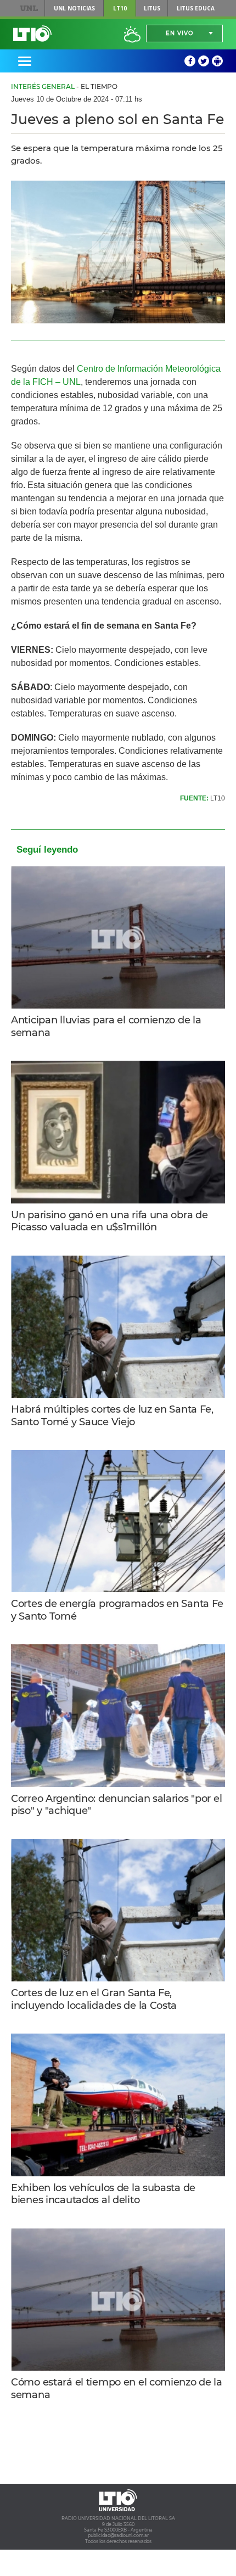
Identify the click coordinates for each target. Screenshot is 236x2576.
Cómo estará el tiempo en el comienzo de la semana (117, 2389)
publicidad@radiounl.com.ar (118, 2535)
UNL (29, 8)
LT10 (120, 8)
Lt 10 (32, 33)
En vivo (179, 33)
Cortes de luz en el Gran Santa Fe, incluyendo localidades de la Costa (94, 1999)
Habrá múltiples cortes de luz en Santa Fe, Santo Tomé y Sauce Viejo (112, 1416)
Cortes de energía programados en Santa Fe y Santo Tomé (117, 1610)
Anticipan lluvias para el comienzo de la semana (106, 1026)
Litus (152, 8)
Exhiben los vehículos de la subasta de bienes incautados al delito (103, 2194)
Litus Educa (196, 8)
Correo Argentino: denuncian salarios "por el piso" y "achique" (116, 1805)
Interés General (43, 86)
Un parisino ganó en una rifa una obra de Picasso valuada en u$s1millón (109, 1221)
